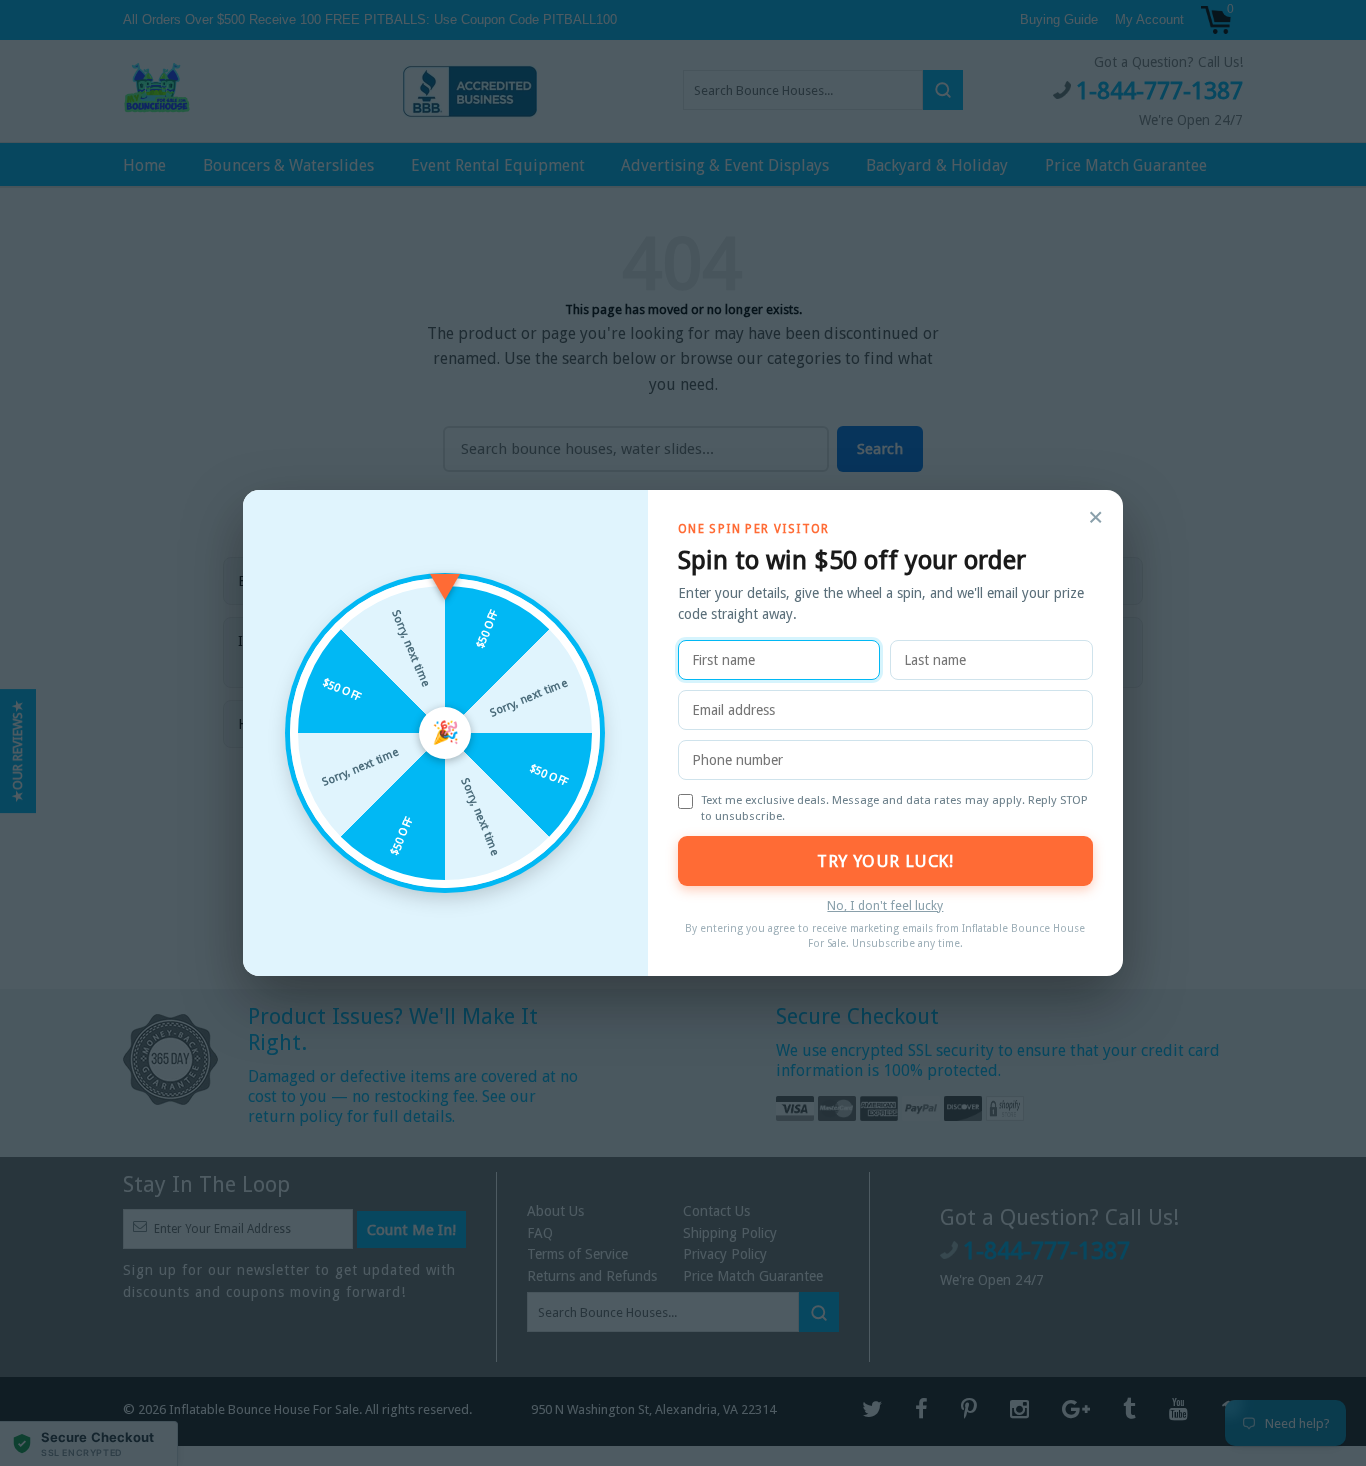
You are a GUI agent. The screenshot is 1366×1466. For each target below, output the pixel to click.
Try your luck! (885, 861)
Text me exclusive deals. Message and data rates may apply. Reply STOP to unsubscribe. (894, 808)
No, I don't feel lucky (885, 905)
